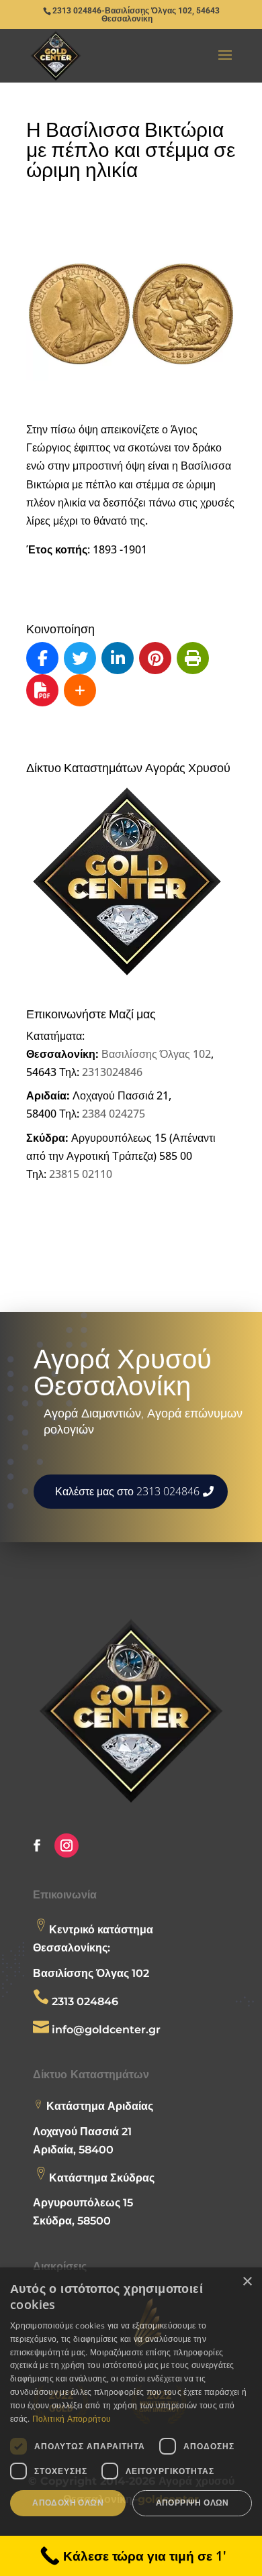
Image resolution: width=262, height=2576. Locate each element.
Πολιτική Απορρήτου (72, 2419)
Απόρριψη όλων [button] (192, 2503)
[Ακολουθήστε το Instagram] (67, 1845)
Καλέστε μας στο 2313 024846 (127, 1491)
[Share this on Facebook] (42, 658)
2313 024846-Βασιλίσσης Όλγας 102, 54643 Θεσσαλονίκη (136, 15)
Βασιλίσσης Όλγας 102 (156, 1054)
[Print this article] (193, 658)
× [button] (247, 2282)
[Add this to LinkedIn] (118, 658)
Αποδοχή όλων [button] (68, 2503)
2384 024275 (114, 1114)
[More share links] (80, 690)
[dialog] (131, 2422)
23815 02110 (81, 1174)
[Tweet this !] (80, 658)
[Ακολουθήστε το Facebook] (37, 1845)
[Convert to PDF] (42, 690)
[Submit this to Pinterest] (155, 658)
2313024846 (112, 1072)
